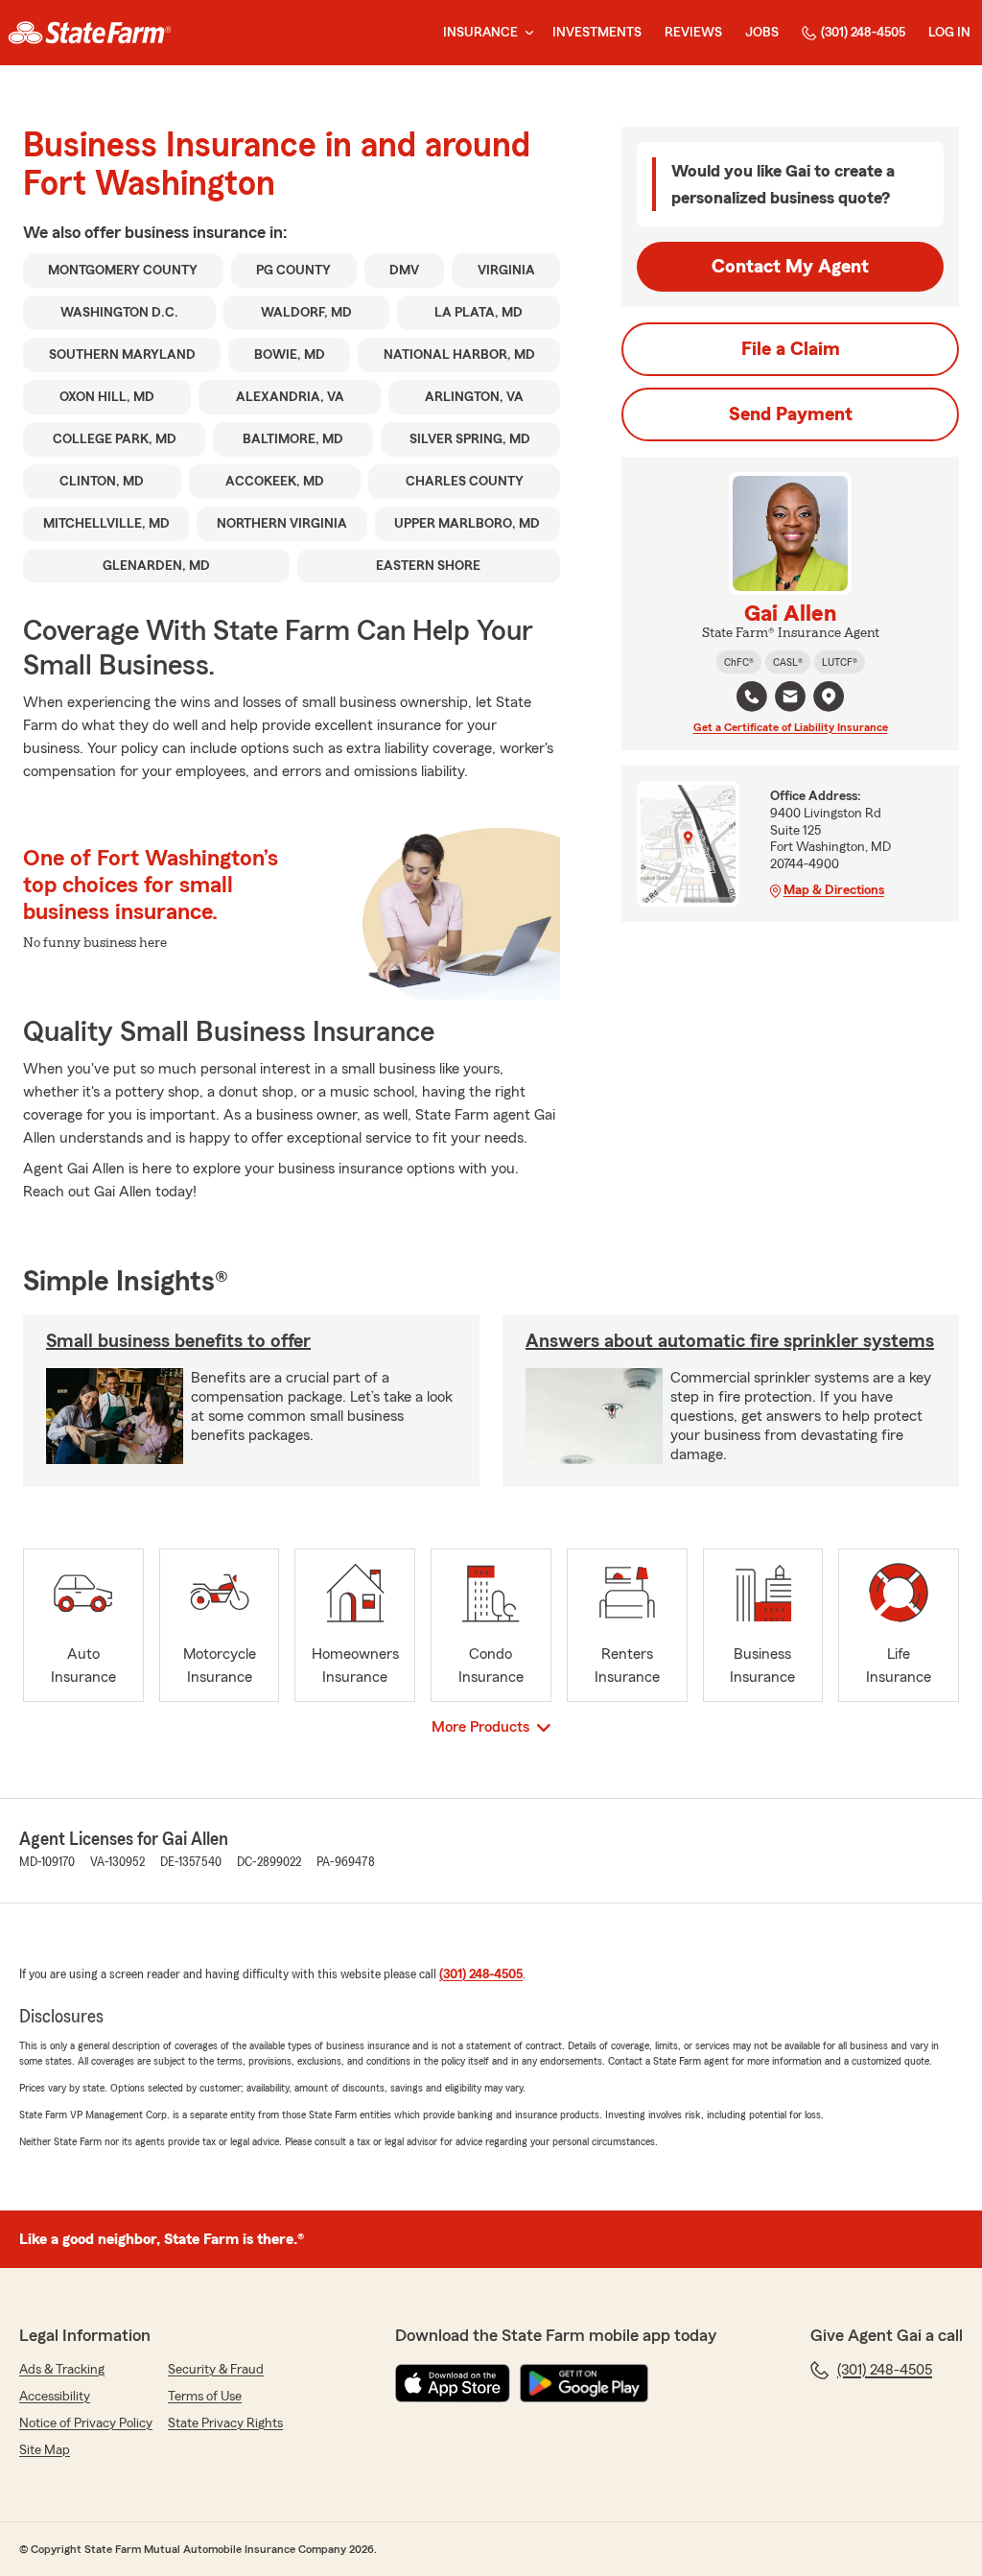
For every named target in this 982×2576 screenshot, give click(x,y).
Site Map (45, 2450)
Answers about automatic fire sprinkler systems (730, 1341)
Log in (949, 33)
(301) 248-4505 (863, 33)
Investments (597, 33)
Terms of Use (205, 2397)
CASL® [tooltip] (788, 662)
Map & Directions (834, 890)
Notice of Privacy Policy (86, 2423)
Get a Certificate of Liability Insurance (791, 727)
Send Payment (791, 414)
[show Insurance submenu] (526, 33)
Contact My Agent (790, 267)
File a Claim (791, 349)
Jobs (762, 33)
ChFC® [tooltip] (739, 662)
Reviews (693, 33)
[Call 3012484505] (752, 697)
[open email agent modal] (790, 699)
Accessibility (55, 2397)
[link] (90, 33)
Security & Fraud (216, 2370)
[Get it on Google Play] (584, 2383)
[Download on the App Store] (453, 2383)
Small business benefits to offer (178, 1341)
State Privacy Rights (225, 2423)
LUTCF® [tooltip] (840, 662)
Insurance (480, 33)
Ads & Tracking (62, 2370)
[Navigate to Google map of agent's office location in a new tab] (829, 697)
